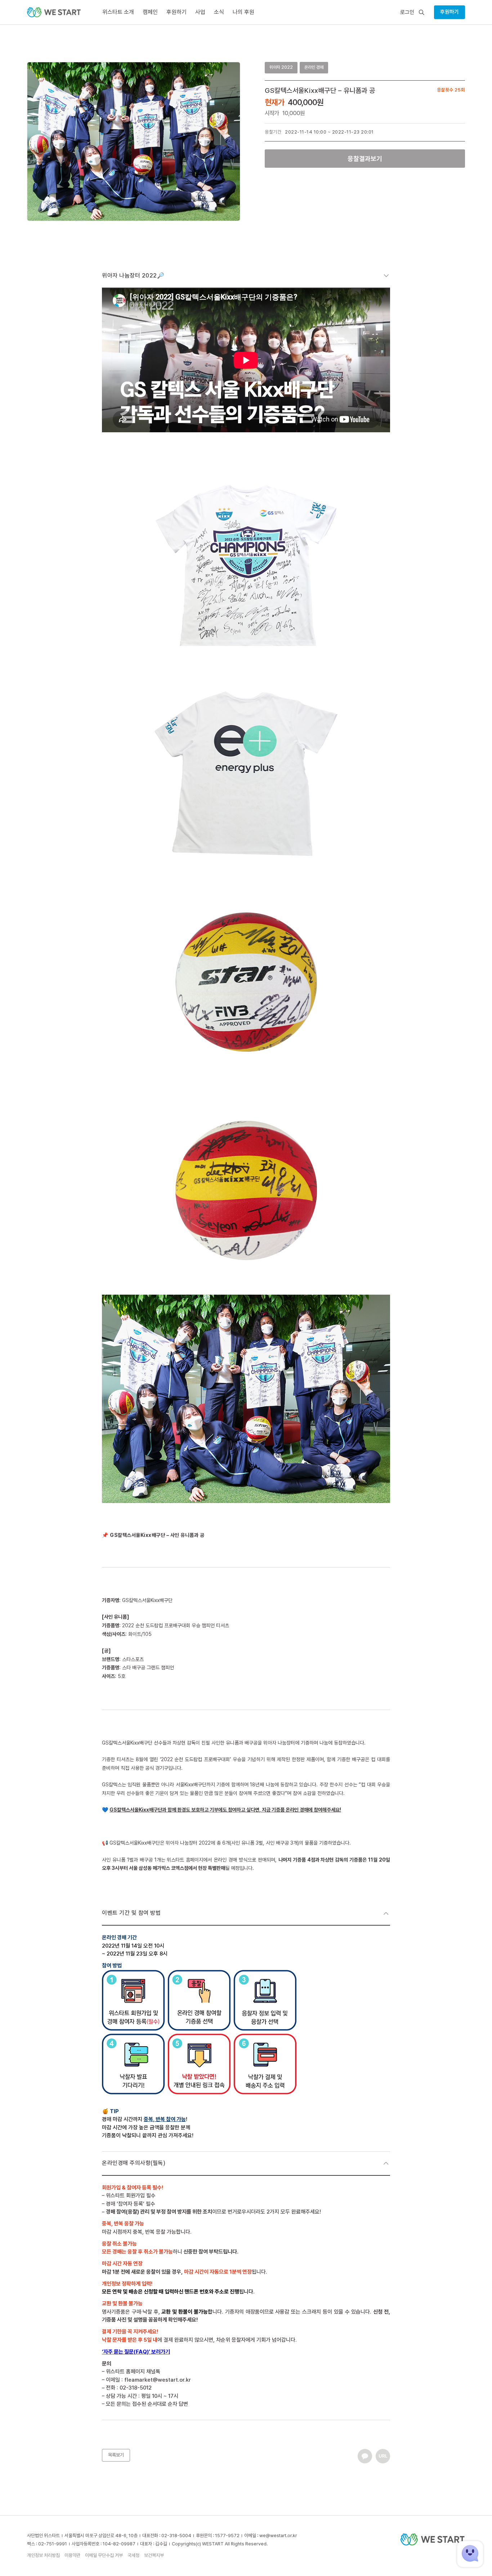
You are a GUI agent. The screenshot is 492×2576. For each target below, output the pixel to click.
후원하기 (449, 12)
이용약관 (72, 2555)
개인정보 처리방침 (43, 2555)
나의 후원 (243, 12)
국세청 (133, 2555)
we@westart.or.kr (278, 2536)
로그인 (407, 12)
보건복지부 (154, 2555)
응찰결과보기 (365, 159)
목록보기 (116, 2455)
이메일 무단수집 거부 (104, 2555)
